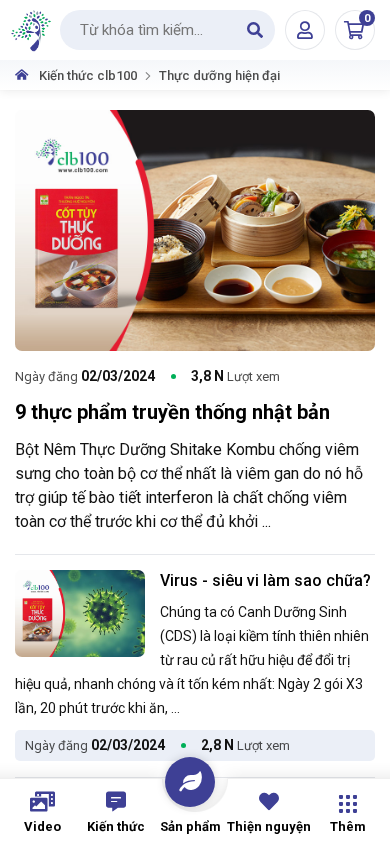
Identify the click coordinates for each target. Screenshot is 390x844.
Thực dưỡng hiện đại (219, 75)
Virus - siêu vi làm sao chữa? (265, 580)
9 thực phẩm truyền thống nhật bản (172, 412)
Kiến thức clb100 (88, 75)
